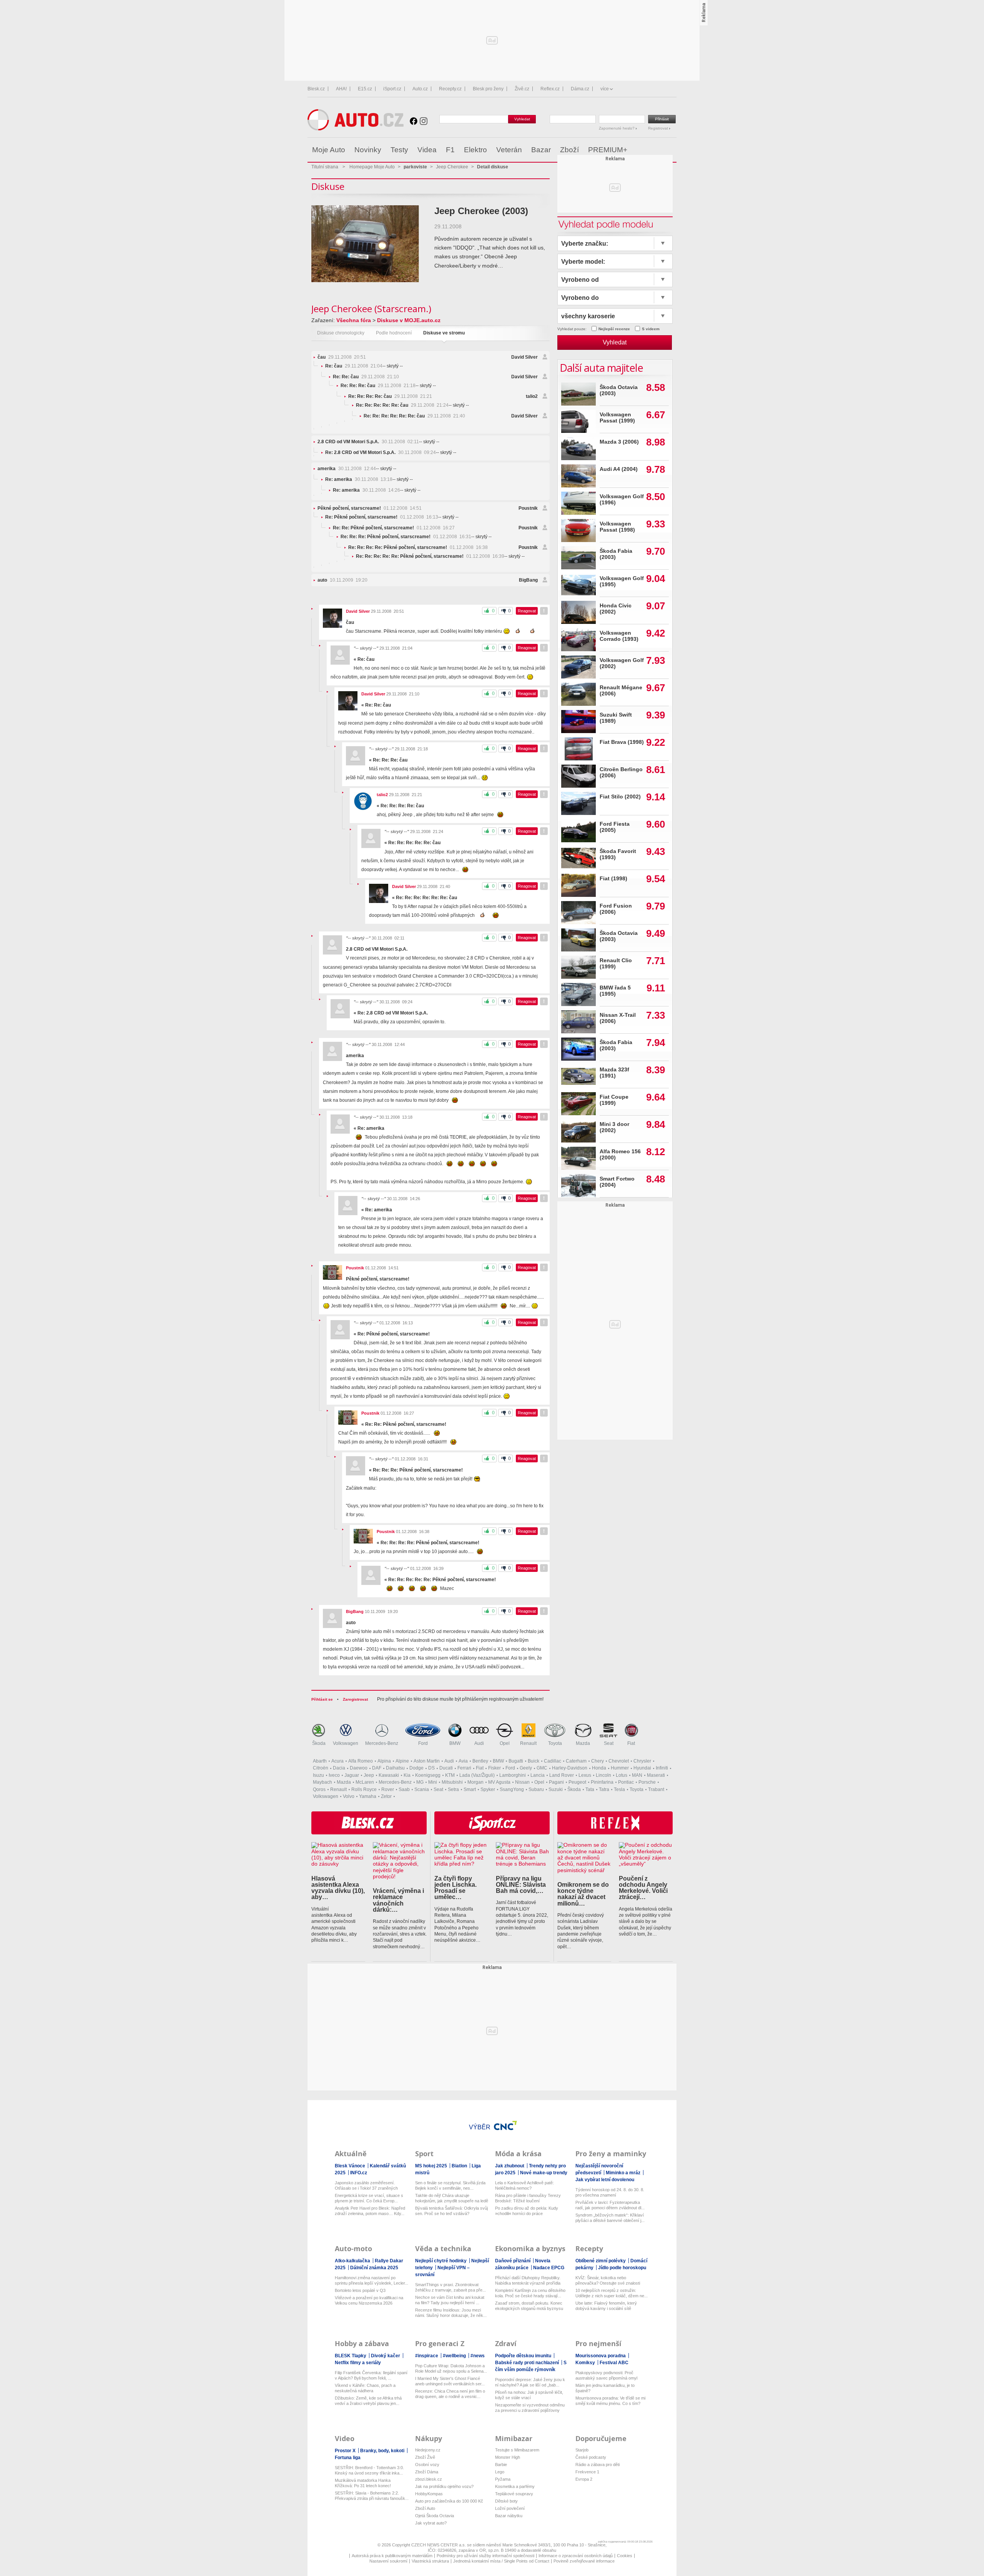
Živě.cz (522, 89)
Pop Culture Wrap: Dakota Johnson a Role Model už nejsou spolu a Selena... (451, 2368)
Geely (526, 1768)
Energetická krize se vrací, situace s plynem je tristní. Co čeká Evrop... (369, 2198)
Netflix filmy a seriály (358, 2363)
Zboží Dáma (427, 2472)
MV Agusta (499, 1782)
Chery (598, 1761)
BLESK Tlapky (351, 2356)
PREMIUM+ (608, 150)
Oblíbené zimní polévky (601, 2261)
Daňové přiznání (513, 2261)
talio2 (532, 396)
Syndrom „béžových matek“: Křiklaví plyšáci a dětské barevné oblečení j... (610, 2218)
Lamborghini (513, 1775)
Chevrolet (619, 1761)
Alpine (402, 1761)
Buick (534, 1761)
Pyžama (503, 2479)
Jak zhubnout (510, 2166)
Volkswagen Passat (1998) (617, 527)
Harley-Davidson (570, 1768)
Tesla (619, 1789)
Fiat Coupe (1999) (614, 1100)
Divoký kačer (386, 2356)
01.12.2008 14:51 (370, 508)
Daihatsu (395, 1768)
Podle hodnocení (394, 333)
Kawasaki (389, 1775)
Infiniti (662, 1768)
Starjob (582, 2450)
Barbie (501, 2465)
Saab (404, 1789)
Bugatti (516, 1761)
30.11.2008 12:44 (347, 469)
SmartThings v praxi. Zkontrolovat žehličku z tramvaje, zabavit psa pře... (450, 2287)
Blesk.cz (316, 89)
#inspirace (427, 2356)
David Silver (524, 357)
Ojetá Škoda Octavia (435, 2516)
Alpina (384, 1761)
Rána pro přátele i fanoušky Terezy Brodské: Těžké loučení (528, 2198)
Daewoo (359, 1768)
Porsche (647, 1782)
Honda (599, 1768)
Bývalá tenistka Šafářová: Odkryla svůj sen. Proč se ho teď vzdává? (451, 2211)
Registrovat (659, 128)
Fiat (631, 1743)
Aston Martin (427, 1761)
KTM (450, 1775)
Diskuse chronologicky (341, 333)
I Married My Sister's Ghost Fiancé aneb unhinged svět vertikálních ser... (450, 2381)
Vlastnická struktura (430, 2561)
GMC (542, 1768)
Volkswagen (346, 1743)
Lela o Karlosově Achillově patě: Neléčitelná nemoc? (524, 2185)
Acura (337, 1761)
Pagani (556, 1782)
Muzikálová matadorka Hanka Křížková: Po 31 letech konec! (363, 2483)
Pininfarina (602, 1782)
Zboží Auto (425, 2508)
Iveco (334, 1775)
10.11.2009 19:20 (342, 580)
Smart (470, 1789)
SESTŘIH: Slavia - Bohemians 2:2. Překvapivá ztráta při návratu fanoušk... (372, 2496)
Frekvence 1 (587, 2472)
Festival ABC (614, 2363)
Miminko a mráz (624, 2173)
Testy (399, 150)
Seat (609, 1743)
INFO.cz (359, 2173)
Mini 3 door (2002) (614, 1127)
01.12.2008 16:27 (394, 528)
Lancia (538, 1775)
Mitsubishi (452, 1782)
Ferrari (464, 1768)
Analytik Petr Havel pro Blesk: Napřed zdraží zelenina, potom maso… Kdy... (370, 2211)
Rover (388, 1789)
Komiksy (586, 2363)
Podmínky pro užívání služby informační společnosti (485, 2556)
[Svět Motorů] (654, 150)
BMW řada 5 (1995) (615, 991)
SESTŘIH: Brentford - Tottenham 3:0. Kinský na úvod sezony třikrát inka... (369, 2470)
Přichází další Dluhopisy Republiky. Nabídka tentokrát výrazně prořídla (528, 2280)
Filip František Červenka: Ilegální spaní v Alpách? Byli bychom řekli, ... (371, 2375)
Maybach (322, 1782)
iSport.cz (392, 89)
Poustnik (528, 508)
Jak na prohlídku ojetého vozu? (444, 2486)
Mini (433, 1782)
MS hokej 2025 (432, 2166)
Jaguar (352, 1775)
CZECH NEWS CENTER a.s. (439, 2545)
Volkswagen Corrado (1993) (619, 636)
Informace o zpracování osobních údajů (576, 2556)
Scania (422, 1789)
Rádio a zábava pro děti (598, 2465)
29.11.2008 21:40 (414, 416)
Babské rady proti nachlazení (528, 2363)
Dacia (339, 1768)
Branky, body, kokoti (383, 2451)
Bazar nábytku (509, 2516)
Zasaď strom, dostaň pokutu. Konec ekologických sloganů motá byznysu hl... (529, 2306)
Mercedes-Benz (382, 1743)
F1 (450, 150)
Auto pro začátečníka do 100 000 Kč (449, 2501)
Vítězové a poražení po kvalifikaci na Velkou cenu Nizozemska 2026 (369, 2300)
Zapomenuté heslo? (617, 128)
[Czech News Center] (505, 2125)
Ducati (446, 1768)
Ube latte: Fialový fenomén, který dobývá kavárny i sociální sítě (606, 2306)
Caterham (576, 1761)
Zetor (386, 1796)
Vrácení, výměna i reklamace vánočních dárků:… (398, 1900)
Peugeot (577, 1782)
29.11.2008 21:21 (390, 396)
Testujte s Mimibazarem (517, 2450)
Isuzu (318, 1775)
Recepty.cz (450, 89)
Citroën (321, 1768)
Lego (500, 2472)
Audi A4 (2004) (619, 469)
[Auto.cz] (356, 129)
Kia (407, 1775)
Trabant (656, 1789)
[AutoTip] (670, 150)
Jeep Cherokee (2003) (481, 211)
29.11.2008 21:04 (354, 366)
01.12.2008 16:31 (406, 537)
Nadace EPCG (549, 2268)
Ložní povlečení (510, 2508)
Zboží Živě (425, 2457)
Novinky (368, 150)
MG (420, 1782)
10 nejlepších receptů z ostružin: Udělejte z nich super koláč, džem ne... (612, 2293)
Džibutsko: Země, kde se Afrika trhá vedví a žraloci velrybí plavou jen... (368, 2401)
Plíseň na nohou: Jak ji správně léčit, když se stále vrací (529, 2395)
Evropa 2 (584, 2479)
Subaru (536, 1789)
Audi (479, 1743)
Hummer (620, 1768)
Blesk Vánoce (351, 2166)
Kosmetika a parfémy (515, 2486)
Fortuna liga (348, 2458)
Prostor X (346, 2451)
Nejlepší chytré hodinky (441, 2261)
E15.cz (365, 89)
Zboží (569, 150)
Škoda (319, 1743)
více (605, 89)
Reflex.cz (550, 89)
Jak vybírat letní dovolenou (605, 2180)
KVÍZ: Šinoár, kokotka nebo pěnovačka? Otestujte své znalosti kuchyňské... (608, 2281)
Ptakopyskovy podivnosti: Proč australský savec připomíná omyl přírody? (606, 2376)
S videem (651, 329)
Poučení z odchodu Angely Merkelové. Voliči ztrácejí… (643, 1888)
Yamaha (368, 1796)
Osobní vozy (427, 2465)
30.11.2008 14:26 (367, 490)
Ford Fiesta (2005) (615, 827)
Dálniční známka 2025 (374, 2268)
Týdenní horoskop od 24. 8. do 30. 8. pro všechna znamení (610, 2192)
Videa (427, 150)
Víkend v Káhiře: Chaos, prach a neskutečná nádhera (365, 2388)
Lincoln (603, 1775)
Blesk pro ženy (488, 89)
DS (431, 1768)
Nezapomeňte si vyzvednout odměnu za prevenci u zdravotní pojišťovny (530, 2408)
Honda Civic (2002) (616, 609)
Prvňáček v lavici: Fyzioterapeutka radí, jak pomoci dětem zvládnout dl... (610, 2205)
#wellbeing (455, 2356)
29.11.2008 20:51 (342, 357)
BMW (455, 1743)
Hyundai (642, 1768)
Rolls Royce (364, 1789)
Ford (423, 1743)
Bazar (541, 150)
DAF (377, 1768)
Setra (453, 1789)
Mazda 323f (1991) (614, 1073)
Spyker (488, 1789)
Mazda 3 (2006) (619, 442)
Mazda (583, 1743)
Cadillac (553, 1761)
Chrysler (642, 1761)
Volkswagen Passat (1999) (617, 418)
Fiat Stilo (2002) (620, 797)
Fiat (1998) (613, 879)
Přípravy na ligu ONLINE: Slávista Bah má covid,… (521, 1885)
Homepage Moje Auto (372, 167)
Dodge (416, 1768)
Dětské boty (506, 2501)
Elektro (475, 150)
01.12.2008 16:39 (430, 556)
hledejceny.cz (428, 2450)
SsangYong (512, 1789)
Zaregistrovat (355, 1699)
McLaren (365, 1782)
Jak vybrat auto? (431, 2523)
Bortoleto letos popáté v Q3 (360, 2290)
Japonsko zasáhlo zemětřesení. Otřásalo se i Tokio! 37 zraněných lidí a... (366, 2186)
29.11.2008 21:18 (378, 386)
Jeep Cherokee (452, 167)
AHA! (341, 89)
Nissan (522, 1782)
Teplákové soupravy (514, 2494)
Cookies (625, 2556)
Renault (528, 1743)
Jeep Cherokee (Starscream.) (371, 308)
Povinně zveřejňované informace (584, 2561)
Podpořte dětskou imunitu (524, 2356)
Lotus (622, 1775)
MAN (637, 1775)
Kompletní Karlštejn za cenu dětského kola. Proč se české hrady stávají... (530, 2293)
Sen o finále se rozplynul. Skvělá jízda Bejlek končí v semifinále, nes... (450, 2185)
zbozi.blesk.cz (429, 2479)
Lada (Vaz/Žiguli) (477, 1775)
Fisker (494, 1768)
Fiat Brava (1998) (622, 742)
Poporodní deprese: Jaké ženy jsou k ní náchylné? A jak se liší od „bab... (530, 2382)
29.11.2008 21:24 (402, 405)
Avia (463, 1761)
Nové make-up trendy (544, 2173)
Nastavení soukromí (388, 2561)
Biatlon (460, 2166)
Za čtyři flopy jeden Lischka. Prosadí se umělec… (455, 1888)
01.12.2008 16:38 (418, 547)
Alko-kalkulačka (353, 2261)
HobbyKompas (429, 2494)
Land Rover (562, 1775)
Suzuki (556, 1789)
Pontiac (626, 1782)
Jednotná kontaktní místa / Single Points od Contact (501, 2561)
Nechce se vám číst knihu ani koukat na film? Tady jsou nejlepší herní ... (450, 2300)
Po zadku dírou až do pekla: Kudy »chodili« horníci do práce (527, 2211)
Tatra (604, 1789)
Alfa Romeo (361, 1761)
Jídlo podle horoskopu (622, 2268)
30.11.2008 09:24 (381, 452)
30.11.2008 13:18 (359, 479)
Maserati (656, 1775)
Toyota (555, 1743)
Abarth (320, 1761)
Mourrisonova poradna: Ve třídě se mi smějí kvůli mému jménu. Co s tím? (610, 2401)
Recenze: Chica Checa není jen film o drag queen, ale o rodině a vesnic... (450, 2394)
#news (478, 2356)
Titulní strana (325, 167)
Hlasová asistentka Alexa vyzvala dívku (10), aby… (338, 1888)
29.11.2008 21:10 (366, 377)
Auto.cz (420, 89)
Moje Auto (329, 150)
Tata (590, 1789)
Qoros (319, 1789)
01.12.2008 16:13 (382, 517)
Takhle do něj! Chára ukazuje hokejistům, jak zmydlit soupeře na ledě (452, 2198)
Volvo (349, 1796)
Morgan (475, 1782)
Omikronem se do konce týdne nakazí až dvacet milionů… (583, 1894)
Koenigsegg (428, 1775)
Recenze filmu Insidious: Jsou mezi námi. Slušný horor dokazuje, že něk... (451, 2313)
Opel (505, 1743)
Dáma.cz (580, 89)
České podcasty (591, 2457)
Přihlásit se (322, 1699)
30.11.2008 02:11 (368, 442)
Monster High (508, 2457)
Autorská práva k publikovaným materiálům (392, 2556)
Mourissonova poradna (601, 2356)
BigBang (528, 580)
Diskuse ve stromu (444, 333)
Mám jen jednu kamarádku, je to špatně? (605, 2388)
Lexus (585, 1775)
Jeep (369, 1775)
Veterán (509, 150)
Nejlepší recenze (614, 329)
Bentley (480, 1761)
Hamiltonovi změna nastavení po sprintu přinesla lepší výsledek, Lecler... (371, 2280)
